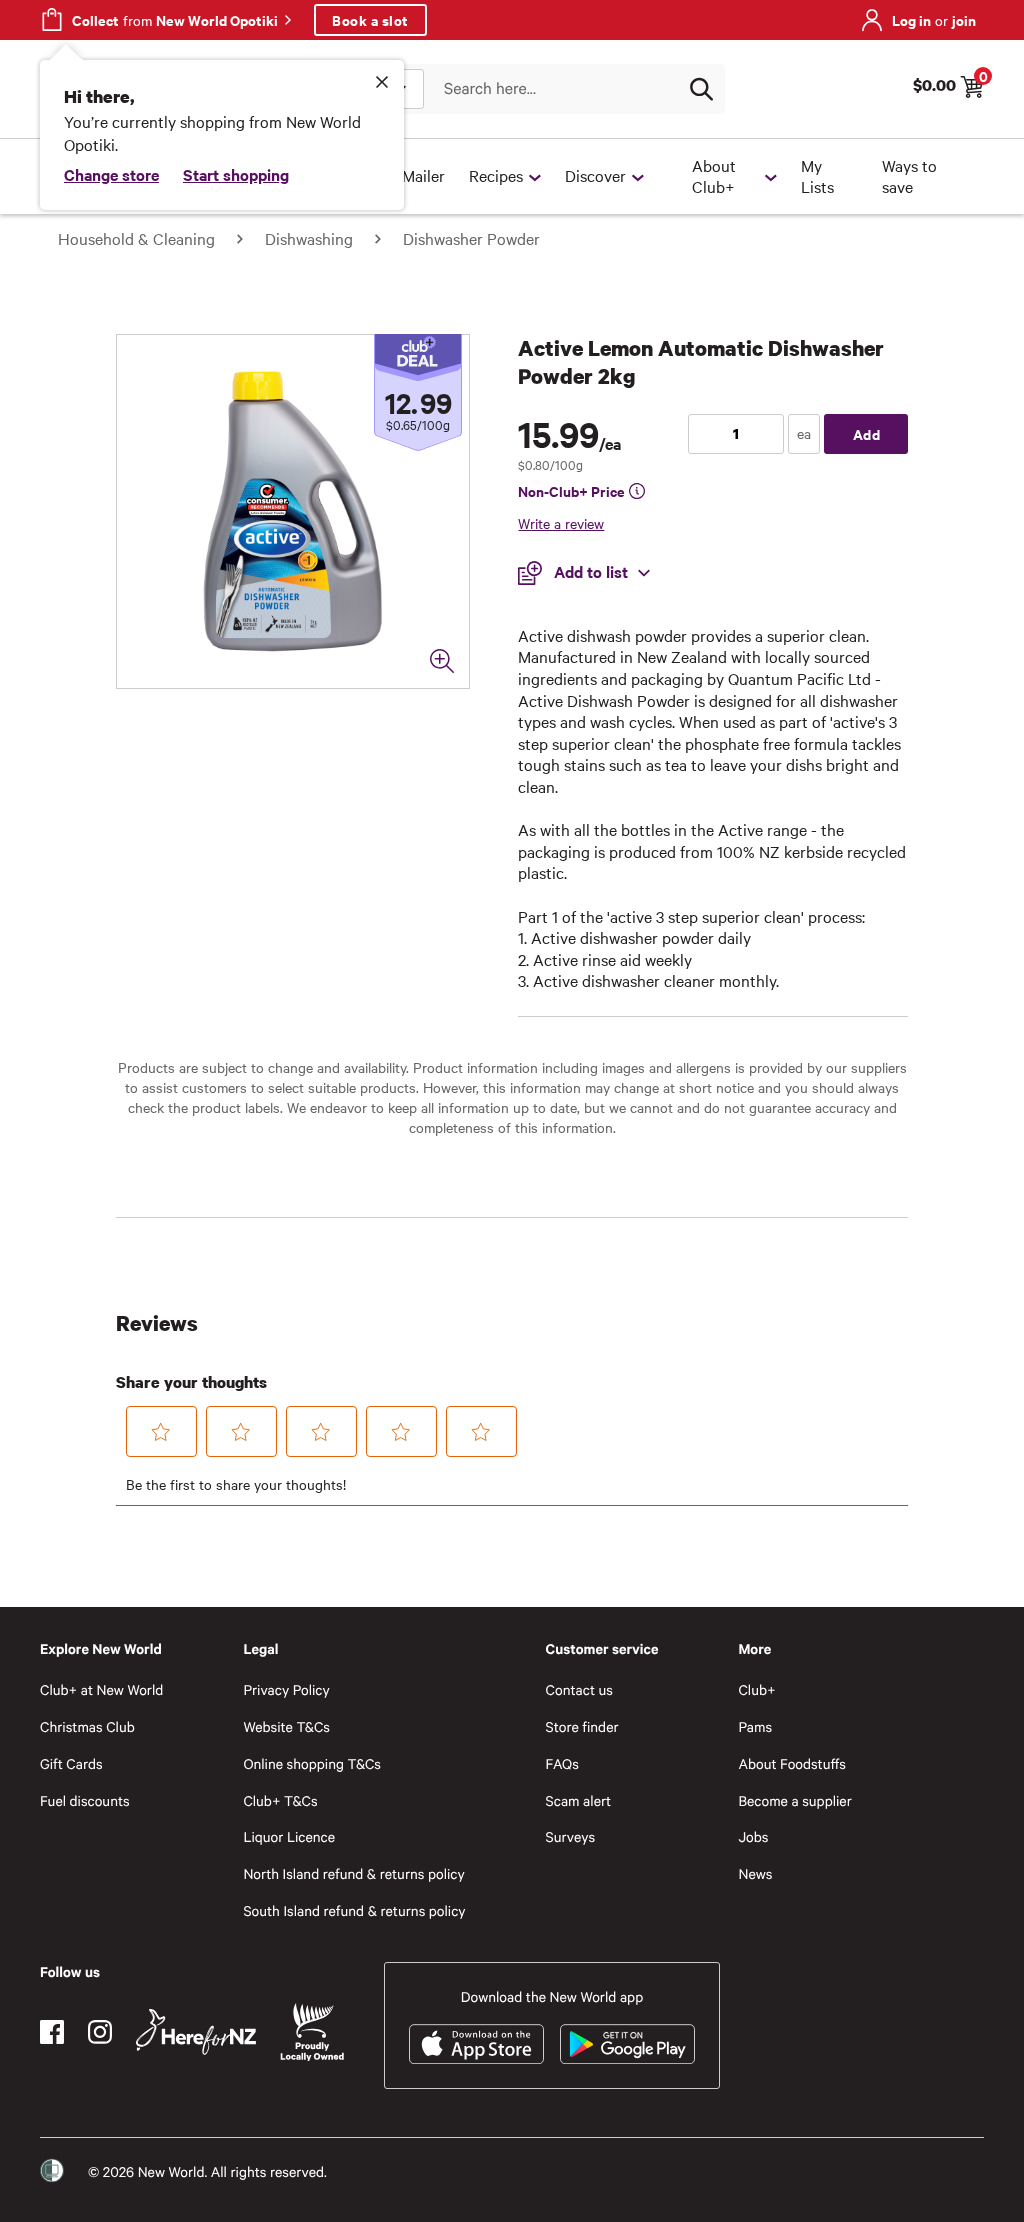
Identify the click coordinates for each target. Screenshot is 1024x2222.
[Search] (701, 89)
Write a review (561, 523)
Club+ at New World (101, 1689)
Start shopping (236, 174)
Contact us (579, 1689)
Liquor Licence (289, 1836)
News (755, 1873)
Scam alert (579, 1800)
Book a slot (370, 19)
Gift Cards (71, 1763)
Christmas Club (87, 1726)
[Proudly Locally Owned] (312, 2032)
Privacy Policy (286, 1689)
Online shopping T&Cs (312, 1763)
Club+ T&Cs (280, 1800)
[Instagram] (100, 2032)
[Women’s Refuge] (52, 2170)
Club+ (756, 1689)
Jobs (753, 1836)
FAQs (562, 1763)
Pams (755, 1726)
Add (867, 433)
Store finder (582, 1726)
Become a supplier (794, 1800)
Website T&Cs (286, 1726)
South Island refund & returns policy (354, 1910)
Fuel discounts (85, 1800)
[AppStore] (476, 2044)
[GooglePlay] (627, 2044)
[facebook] (52, 2032)
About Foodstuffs (792, 1763)
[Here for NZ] (196, 2032)
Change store (111, 174)
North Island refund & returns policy (353, 1873)
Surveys (571, 1836)
